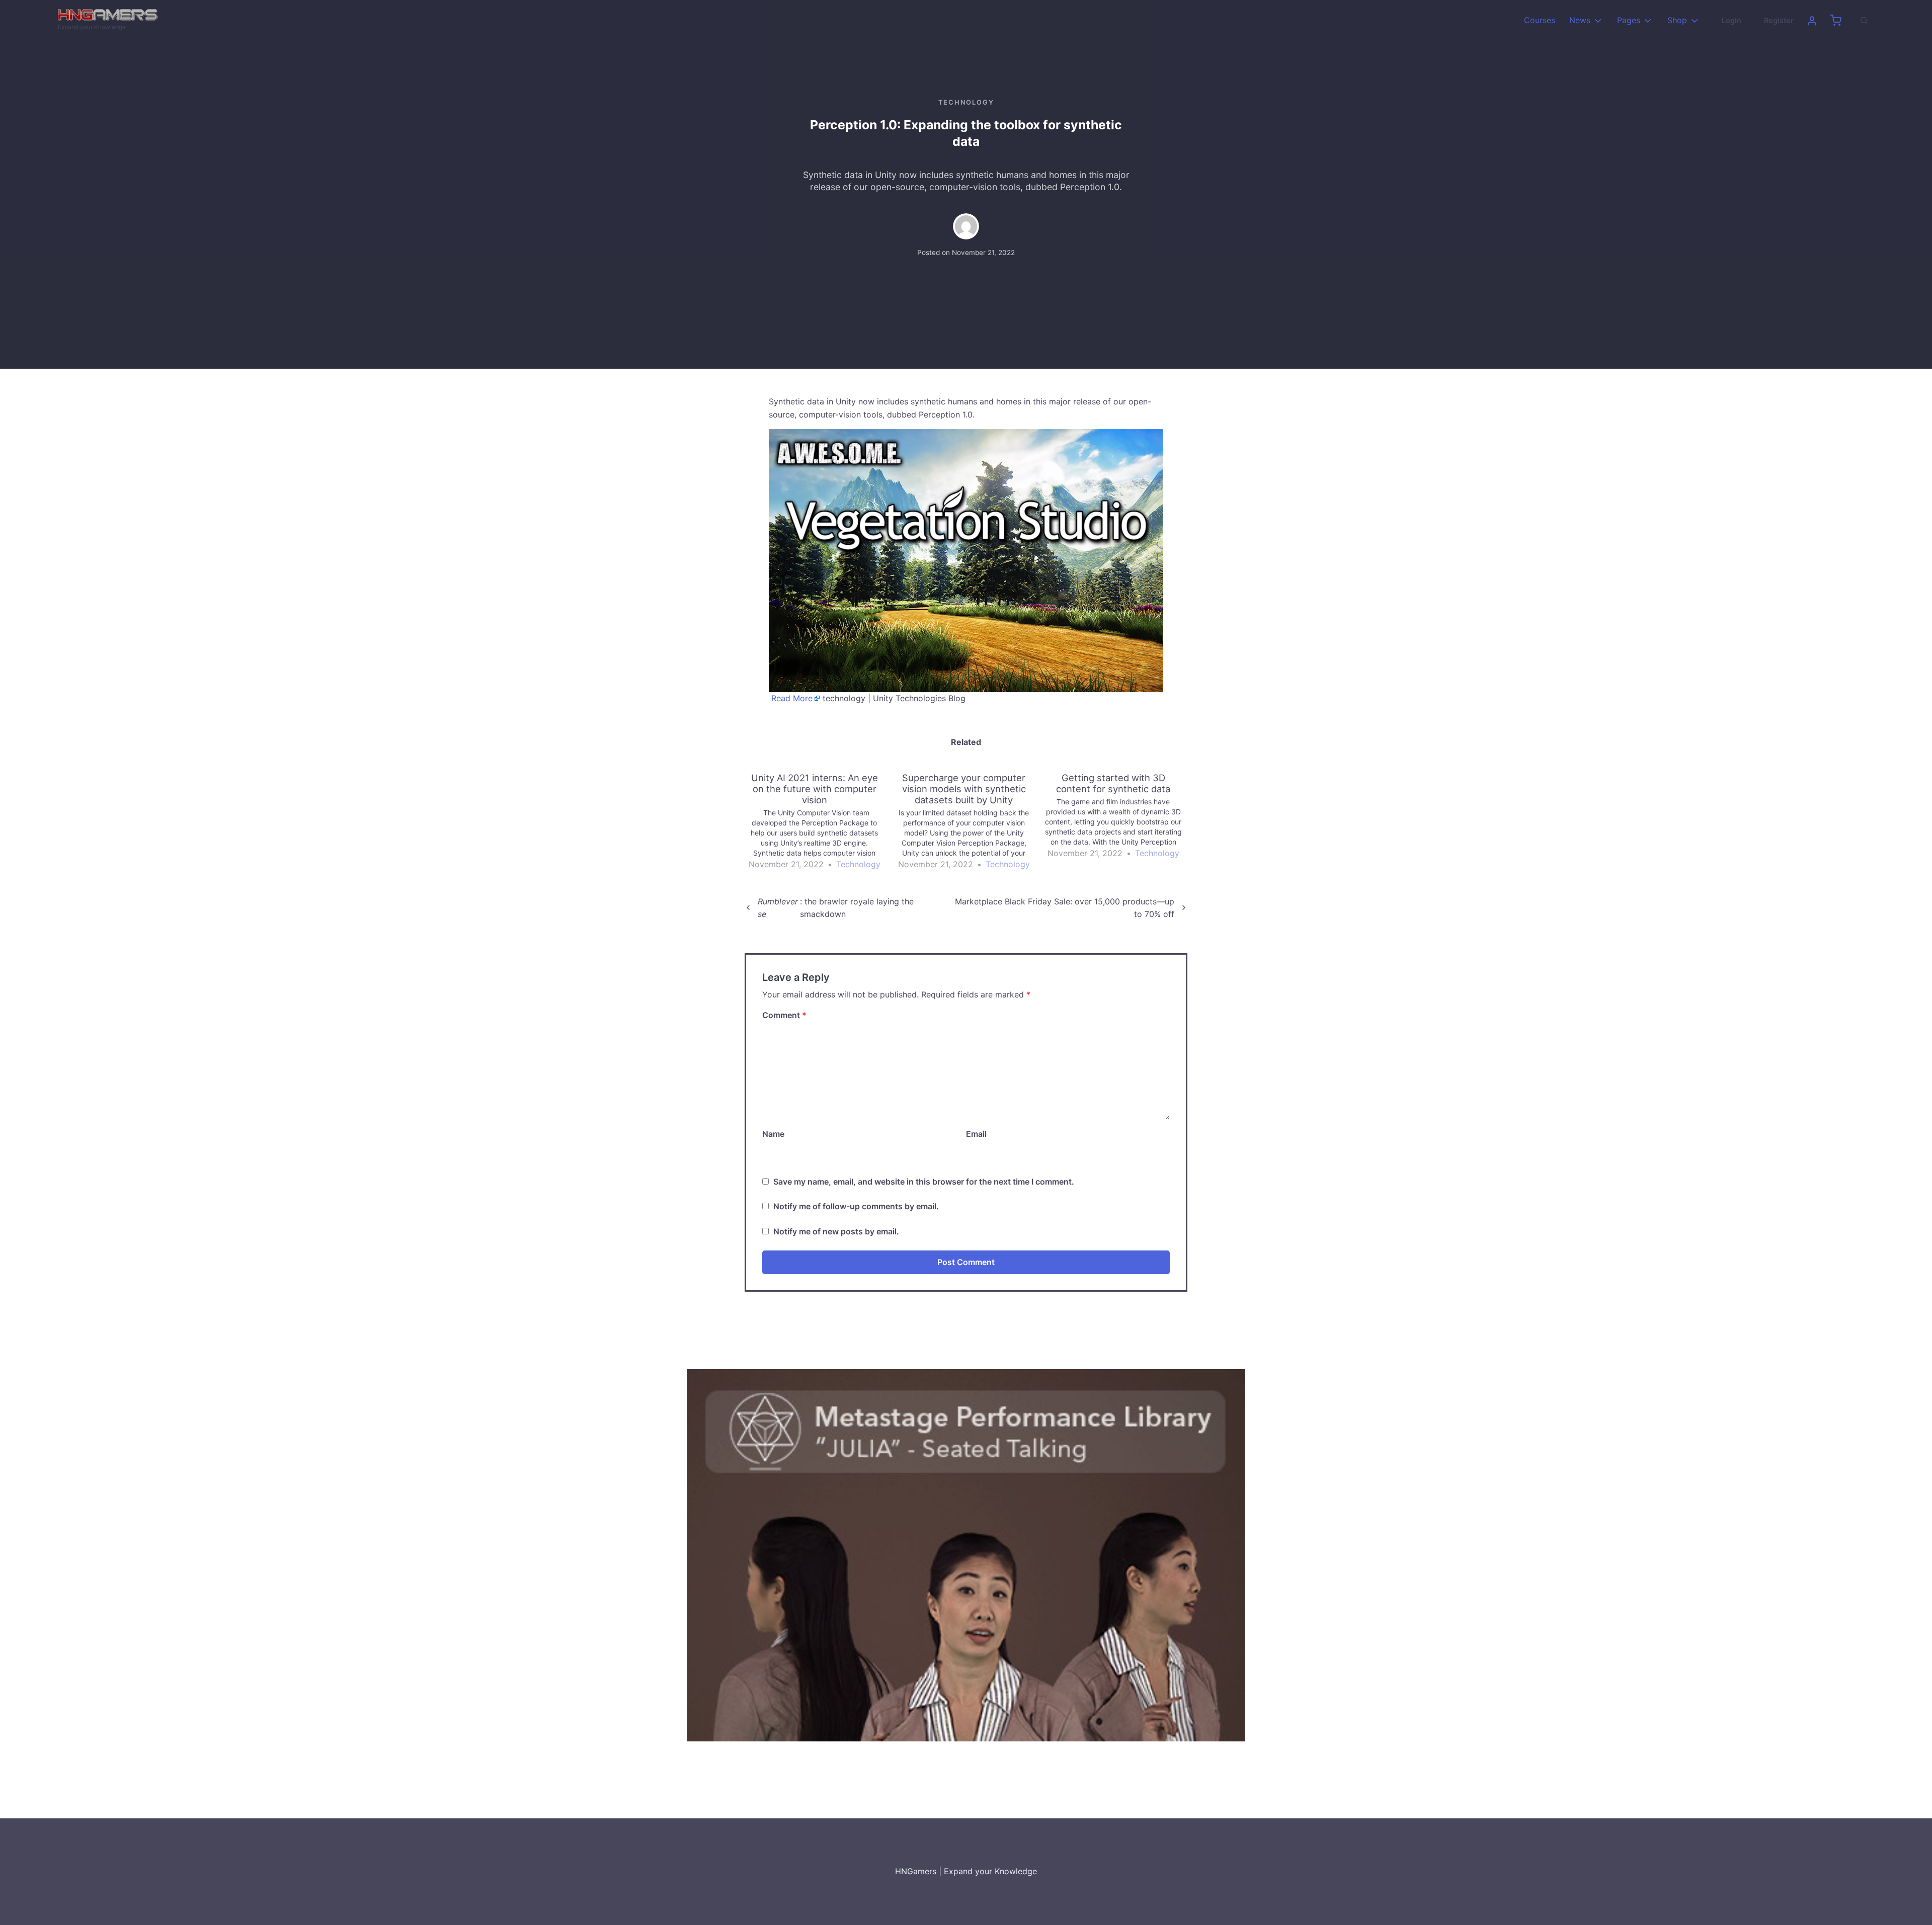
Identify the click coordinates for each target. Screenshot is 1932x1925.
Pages (1629, 20)
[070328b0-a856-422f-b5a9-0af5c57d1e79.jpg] (966, 1554)
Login (1732, 20)
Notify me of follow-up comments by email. (856, 1206)
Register (1779, 20)
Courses (1540, 20)
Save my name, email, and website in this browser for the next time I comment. (924, 1182)
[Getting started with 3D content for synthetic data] (1118, 816)
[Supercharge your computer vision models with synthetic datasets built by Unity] (969, 822)
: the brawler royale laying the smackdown (836, 908)
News (1580, 20)
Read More (792, 698)
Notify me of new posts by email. (836, 1231)
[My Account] (1812, 21)
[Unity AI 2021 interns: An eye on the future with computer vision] (819, 822)
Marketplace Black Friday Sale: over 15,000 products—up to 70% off (1065, 908)
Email (976, 1134)
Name (773, 1134)
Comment (784, 1015)
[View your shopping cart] (1836, 21)
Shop (1677, 20)
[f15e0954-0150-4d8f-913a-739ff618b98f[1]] (966, 560)
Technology (966, 102)
